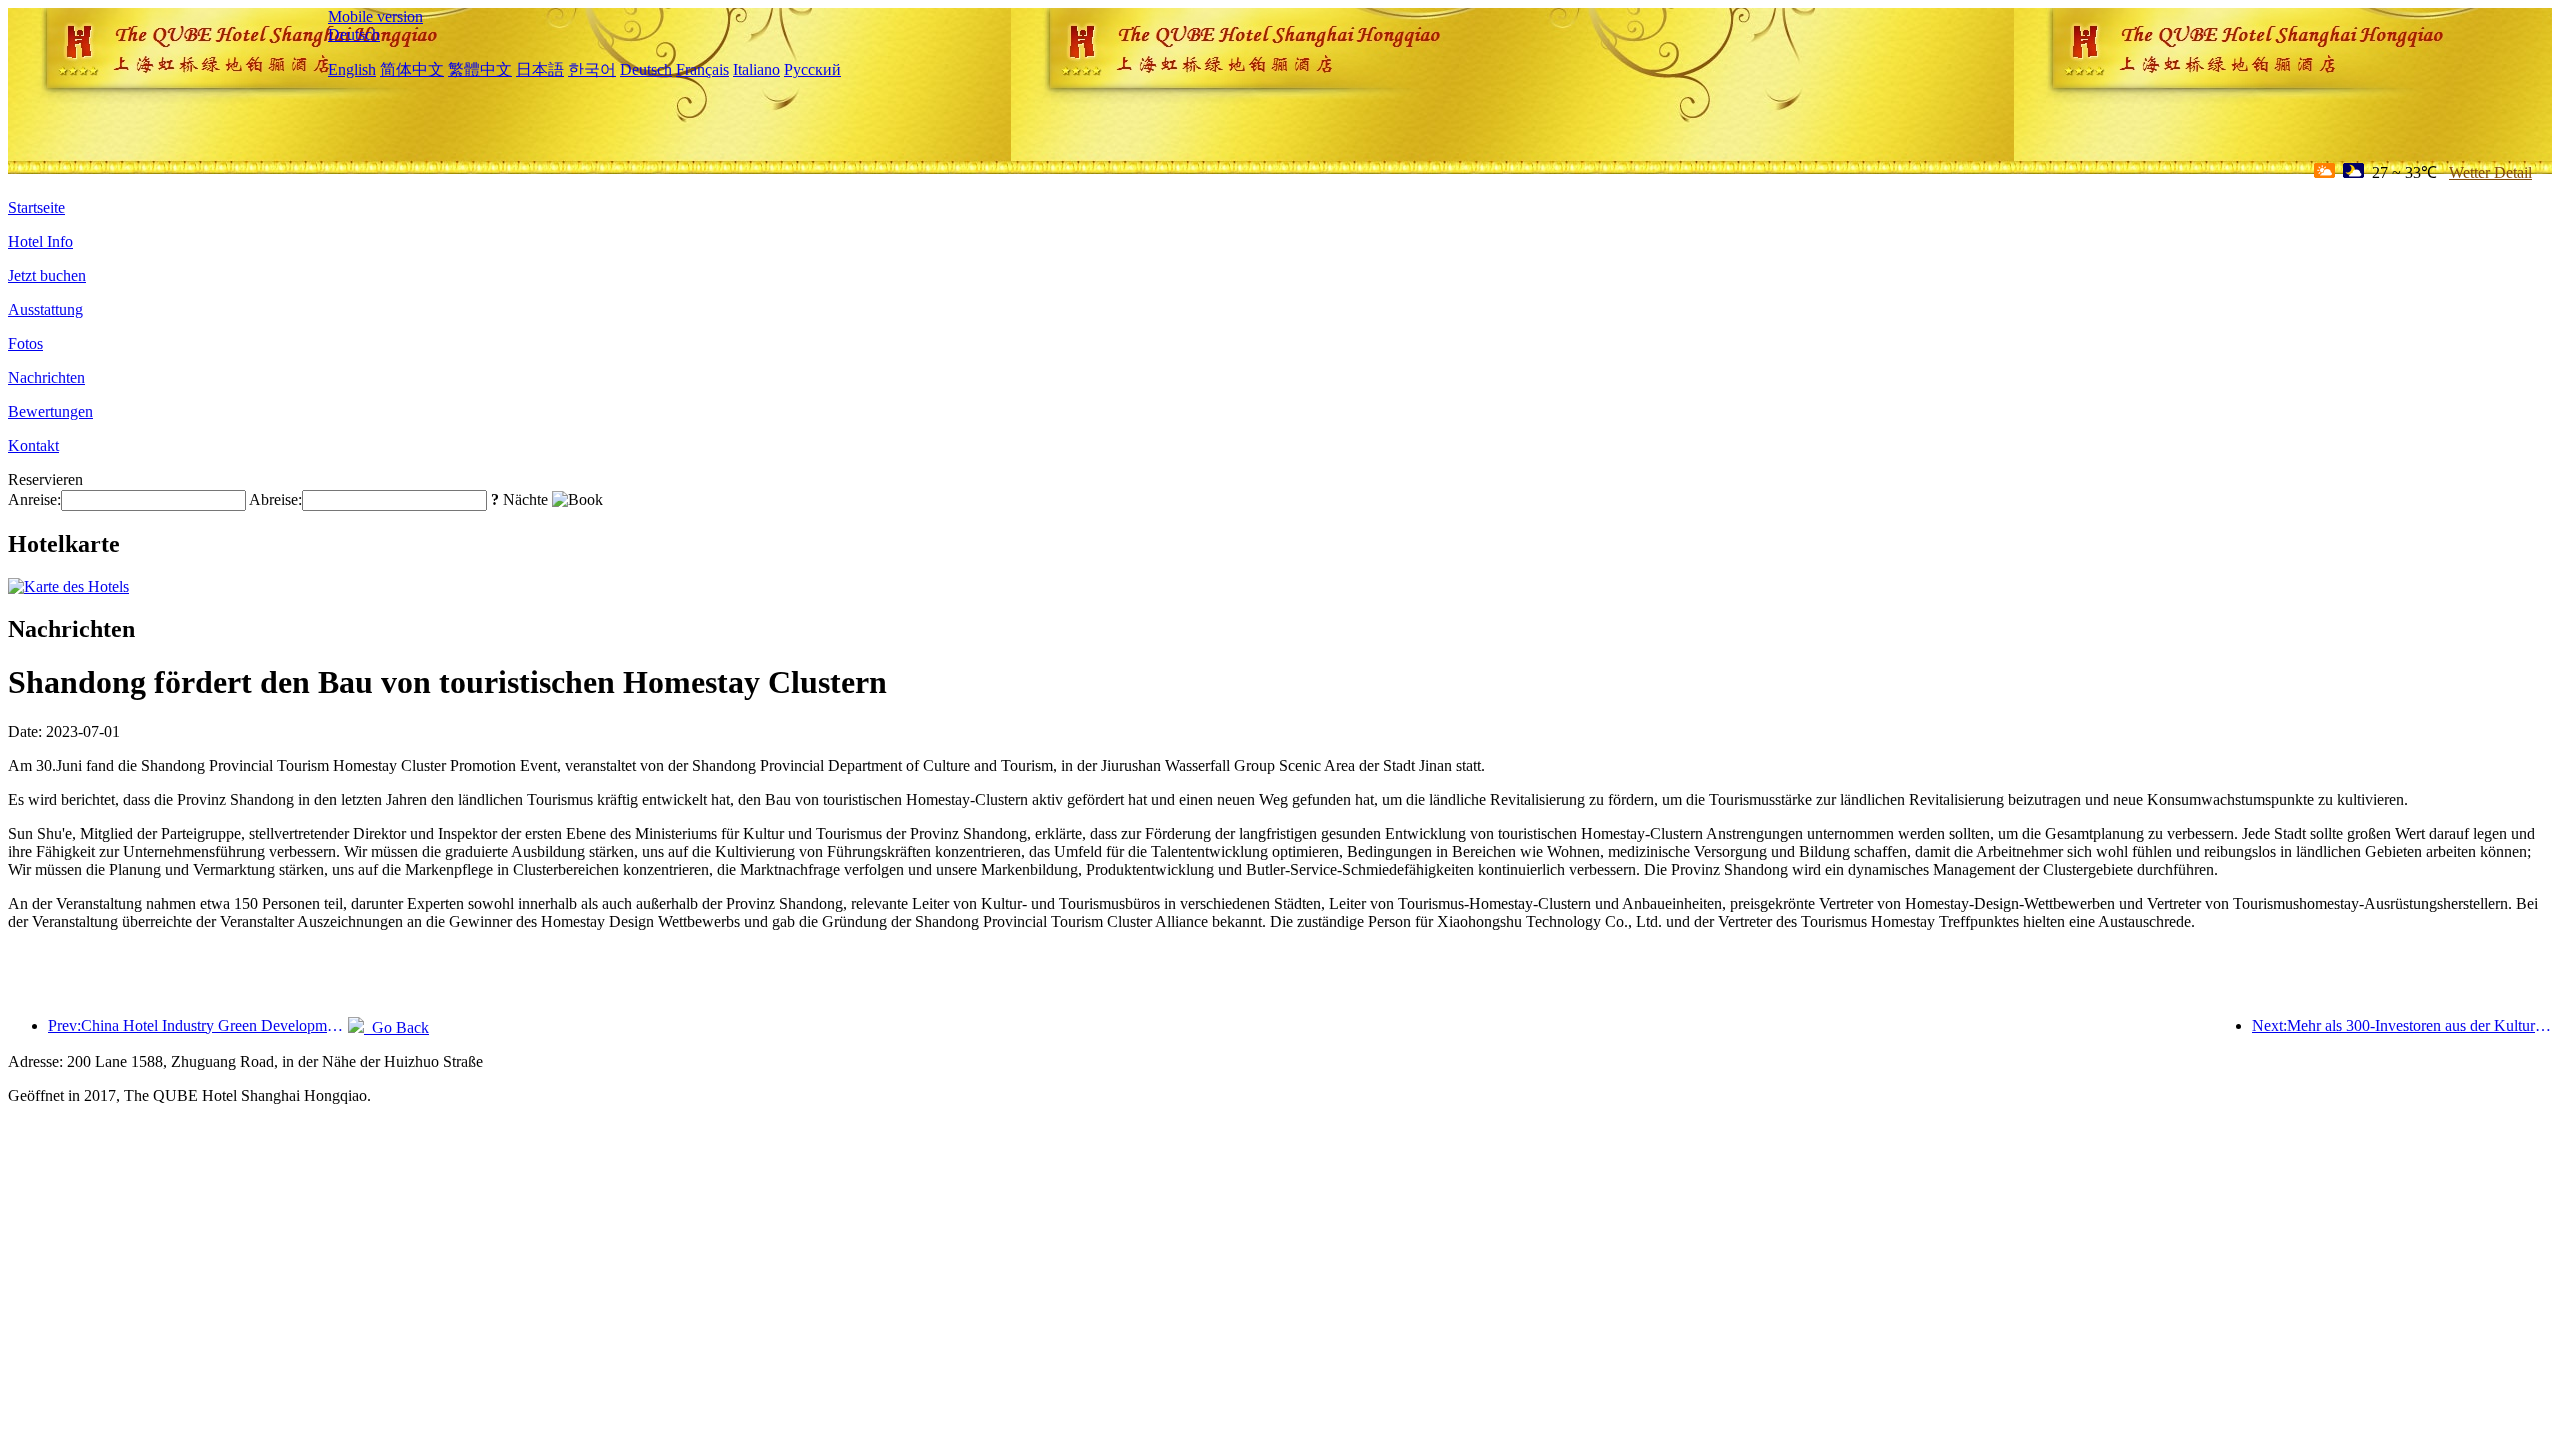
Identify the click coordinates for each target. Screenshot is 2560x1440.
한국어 (592, 69)
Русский (812, 69)
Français (702, 69)
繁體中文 (480, 69)
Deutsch (354, 34)
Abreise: (275, 499)
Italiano (756, 69)
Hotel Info (40, 241)
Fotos (25, 343)
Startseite (36, 207)
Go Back (396, 1027)
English (352, 69)
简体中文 (412, 69)
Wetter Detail (2490, 172)
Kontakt (33, 445)
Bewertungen (50, 411)
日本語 (540, 69)
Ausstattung (45, 309)
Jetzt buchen (47, 275)
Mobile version (375, 16)
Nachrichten (46, 377)
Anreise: (34, 499)
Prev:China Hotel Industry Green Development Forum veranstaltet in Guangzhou (198, 1025)
